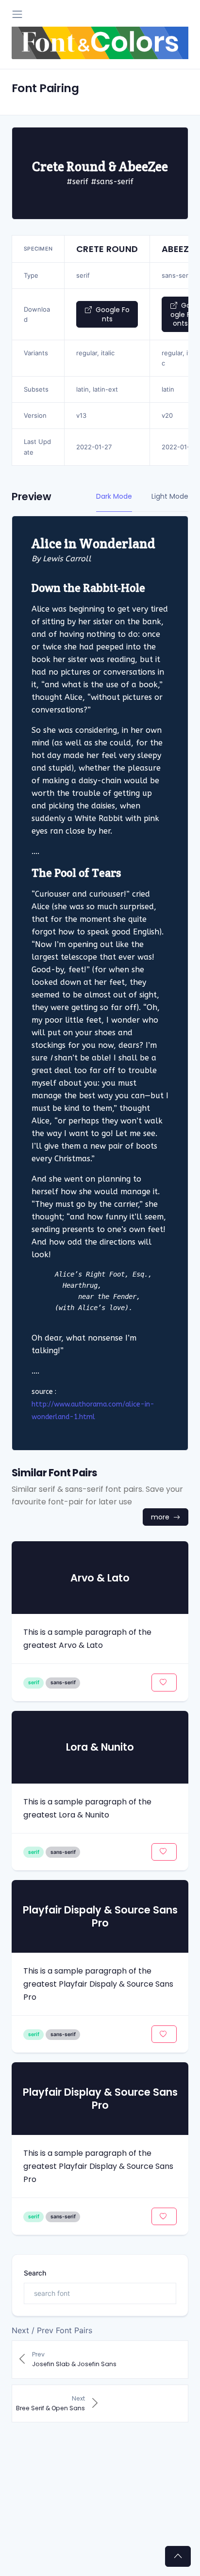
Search (35, 2273)
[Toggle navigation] (17, 14)
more (161, 1517)
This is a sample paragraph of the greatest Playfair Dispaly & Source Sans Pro (98, 1984)
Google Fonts (112, 314)
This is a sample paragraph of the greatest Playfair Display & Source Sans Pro (98, 2166)
